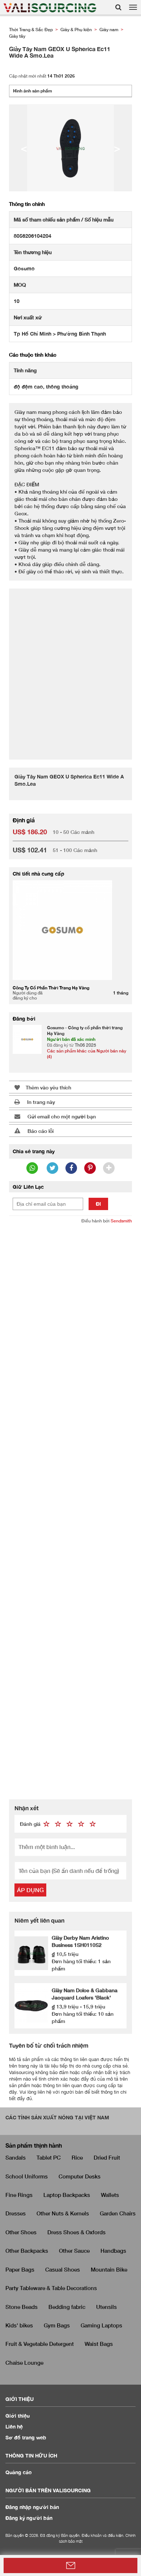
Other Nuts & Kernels (63, 2213)
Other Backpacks (27, 2251)
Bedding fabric (67, 2307)
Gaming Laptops (101, 2325)
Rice (77, 2157)
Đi (98, 1204)
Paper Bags (20, 2269)
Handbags (113, 2251)
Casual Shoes (63, 2269)
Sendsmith (121, 1221)
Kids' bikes (19, 2325)
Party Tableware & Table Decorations (51, 2288)
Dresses (16, 2213)
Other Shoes (21, 2232)
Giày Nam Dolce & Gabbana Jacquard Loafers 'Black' (85, 1994)
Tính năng (25, 370)
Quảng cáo (19, 2472)
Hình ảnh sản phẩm (33, 91)
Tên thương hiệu (33, 252)
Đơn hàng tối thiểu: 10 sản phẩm (83, 2017)
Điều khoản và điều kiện (102, 2535)
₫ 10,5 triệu (65, 1954)
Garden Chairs (118, 2213)
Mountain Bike (109, 2269)
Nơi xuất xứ (28, 317)
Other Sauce (74, 2251)
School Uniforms (27, 2176)
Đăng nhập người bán (32, 2507)
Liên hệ (14, 2427)
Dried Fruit (107, 2157)
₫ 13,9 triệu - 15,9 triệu (78, 2006)
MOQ (20, 285)
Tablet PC (49, 2157)
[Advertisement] (70, 670)
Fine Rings (19, 2195)
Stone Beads (22, 2307)
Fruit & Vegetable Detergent (40, 2344)
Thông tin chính (27, 204)
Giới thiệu (18, 2416)
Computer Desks (80, 2176)
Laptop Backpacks (67, 2195)
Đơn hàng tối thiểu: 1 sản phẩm (81, 1965)
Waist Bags (99, 2344)
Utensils (106, 2307)
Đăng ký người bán (29, 2518)
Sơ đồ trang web (26, 2437)
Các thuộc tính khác (33, 355)
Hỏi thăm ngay (70, 2565)
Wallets (110, 2195)
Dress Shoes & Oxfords (76, 2232)
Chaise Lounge (24, 2363)
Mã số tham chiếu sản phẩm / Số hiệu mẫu (64, 219)
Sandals (16, 2157)
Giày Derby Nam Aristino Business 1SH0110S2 (80, 1941)
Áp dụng (30, 1890)
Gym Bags (57, 2325)
